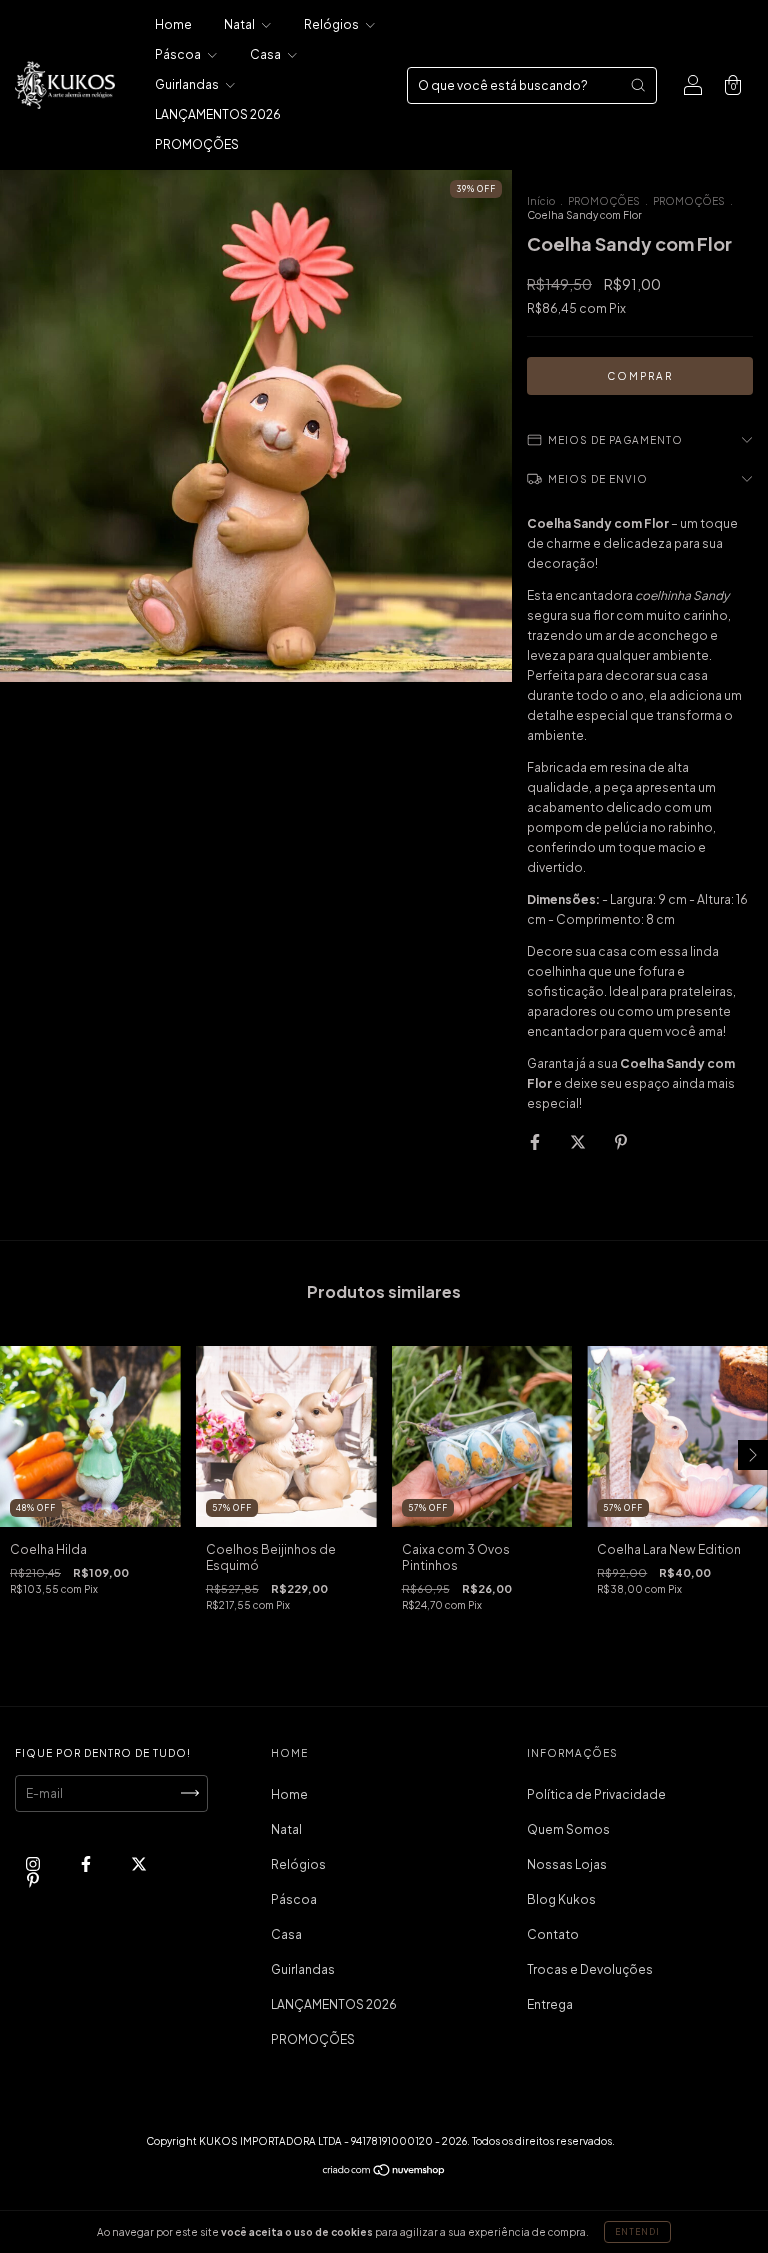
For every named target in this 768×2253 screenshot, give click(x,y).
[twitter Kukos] (139, 1863)
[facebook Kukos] (87, 1863)
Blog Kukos (561, 1899)
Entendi (637, 2232)
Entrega (550, 2004)
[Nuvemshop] (384, 2172)
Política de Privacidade (596, 1794)
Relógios (332, 24)
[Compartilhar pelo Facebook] (536, 1141)
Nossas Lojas (567, 1864)
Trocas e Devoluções (590, 1969)
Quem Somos (568, 1829)
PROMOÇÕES (197, 144)
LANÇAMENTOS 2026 (218, 114)
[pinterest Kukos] (33, 1879)
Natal (240, 24)
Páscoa (179, 54)
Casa (266, 54)
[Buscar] (638, 85)
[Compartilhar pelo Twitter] (579, 1141)
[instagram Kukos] (34, 1863)
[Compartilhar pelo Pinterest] (621, 1141)
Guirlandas (188, 84)
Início (541, 201)
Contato (553, 1934)
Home (173, 24)
